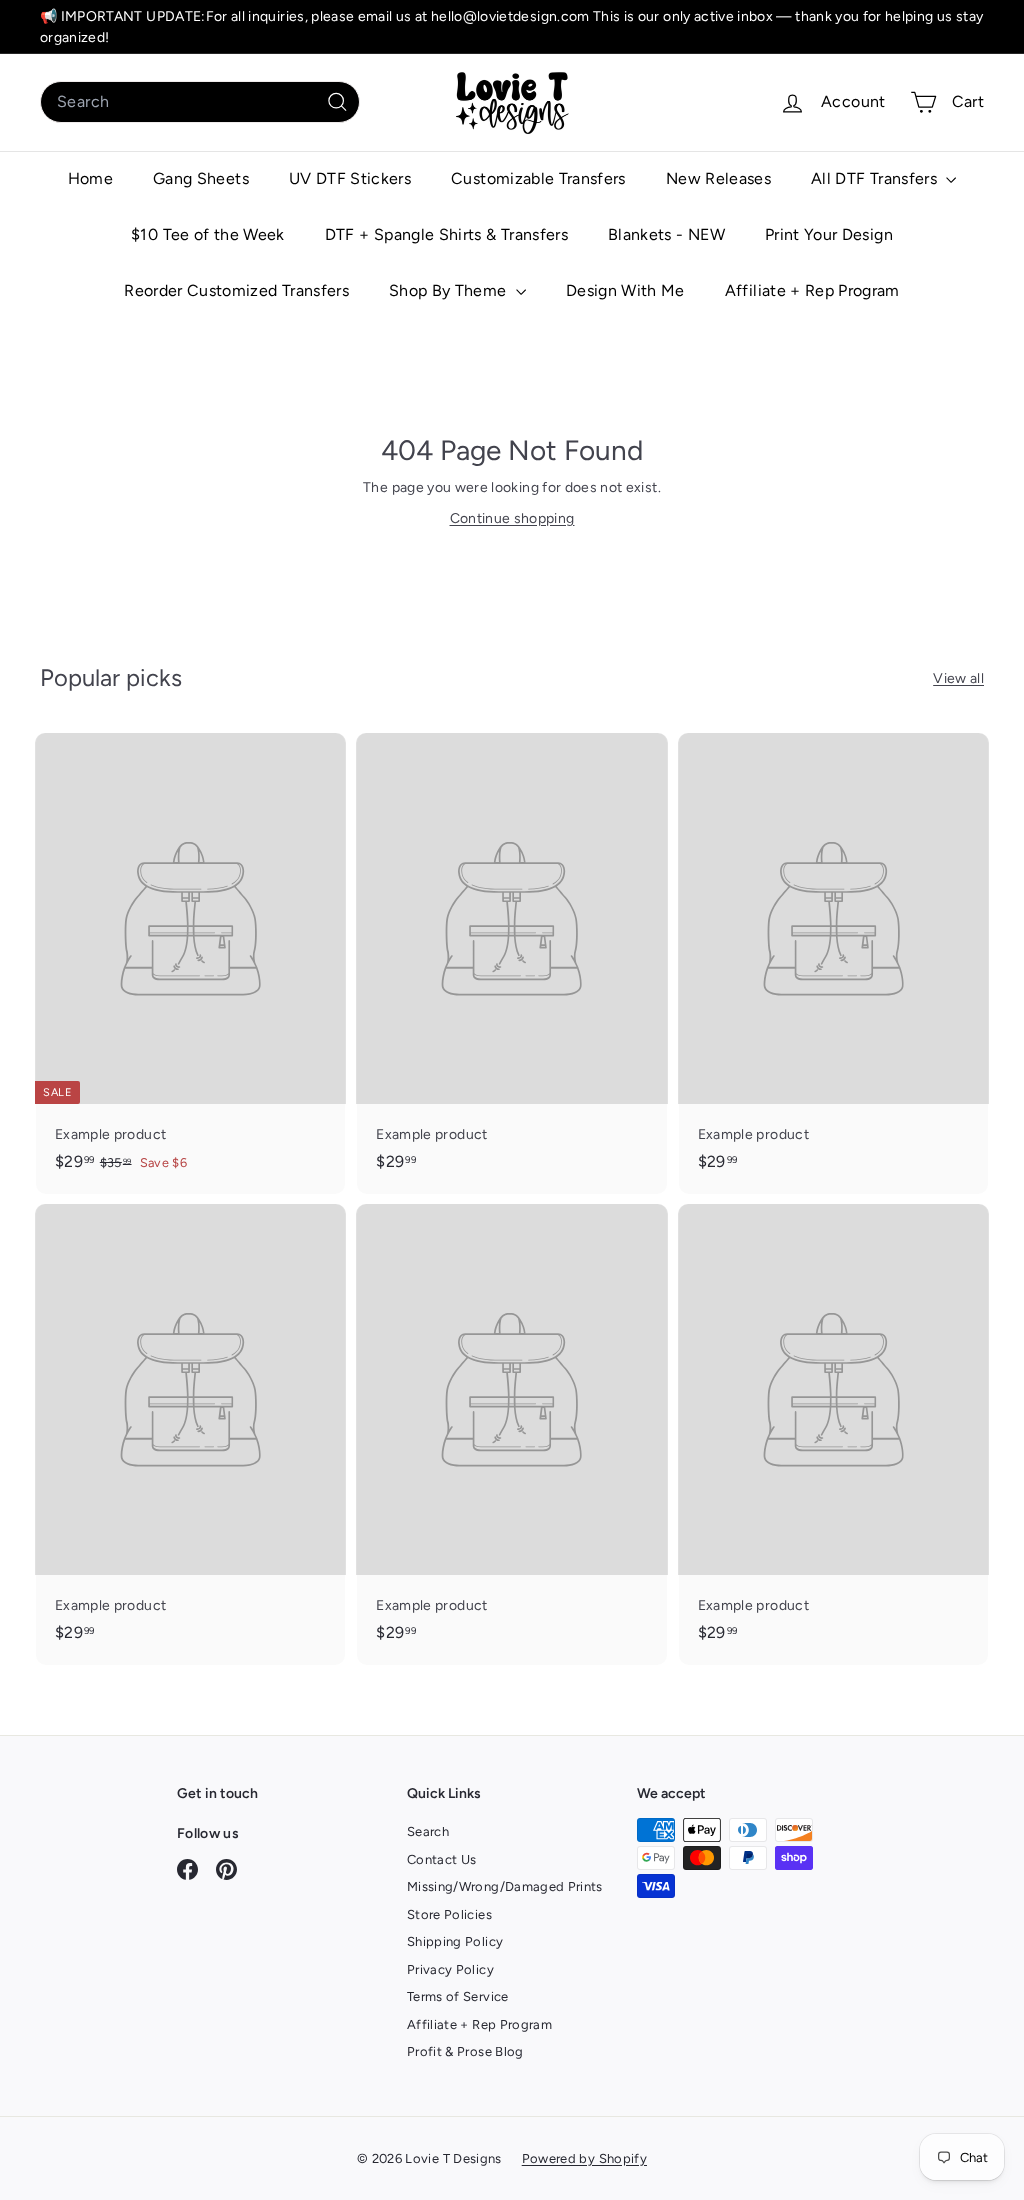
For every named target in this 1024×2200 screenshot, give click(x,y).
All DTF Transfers (876, 178)
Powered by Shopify (584, 2158)
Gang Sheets (201, 178)
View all (958, 678)
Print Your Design (829, 234)
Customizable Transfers (538, 178)
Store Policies (449, 1914)
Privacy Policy (450, 1969)
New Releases (718, 178)
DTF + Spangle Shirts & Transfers (446, 234)
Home (90, 178)
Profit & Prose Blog (465, 2051)
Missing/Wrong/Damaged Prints (505, 1886)
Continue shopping (512, 518)
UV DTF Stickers (350, 178)
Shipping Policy (455, 1941)
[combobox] (200, 102)
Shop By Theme (450, 290)
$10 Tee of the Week (208, 234)
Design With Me (625, 290)
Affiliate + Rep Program (812, 290)
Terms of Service (458, 1996)
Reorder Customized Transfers (236, 290)
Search (428, 1831)
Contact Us (442, 1859)
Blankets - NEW (666, 234)
